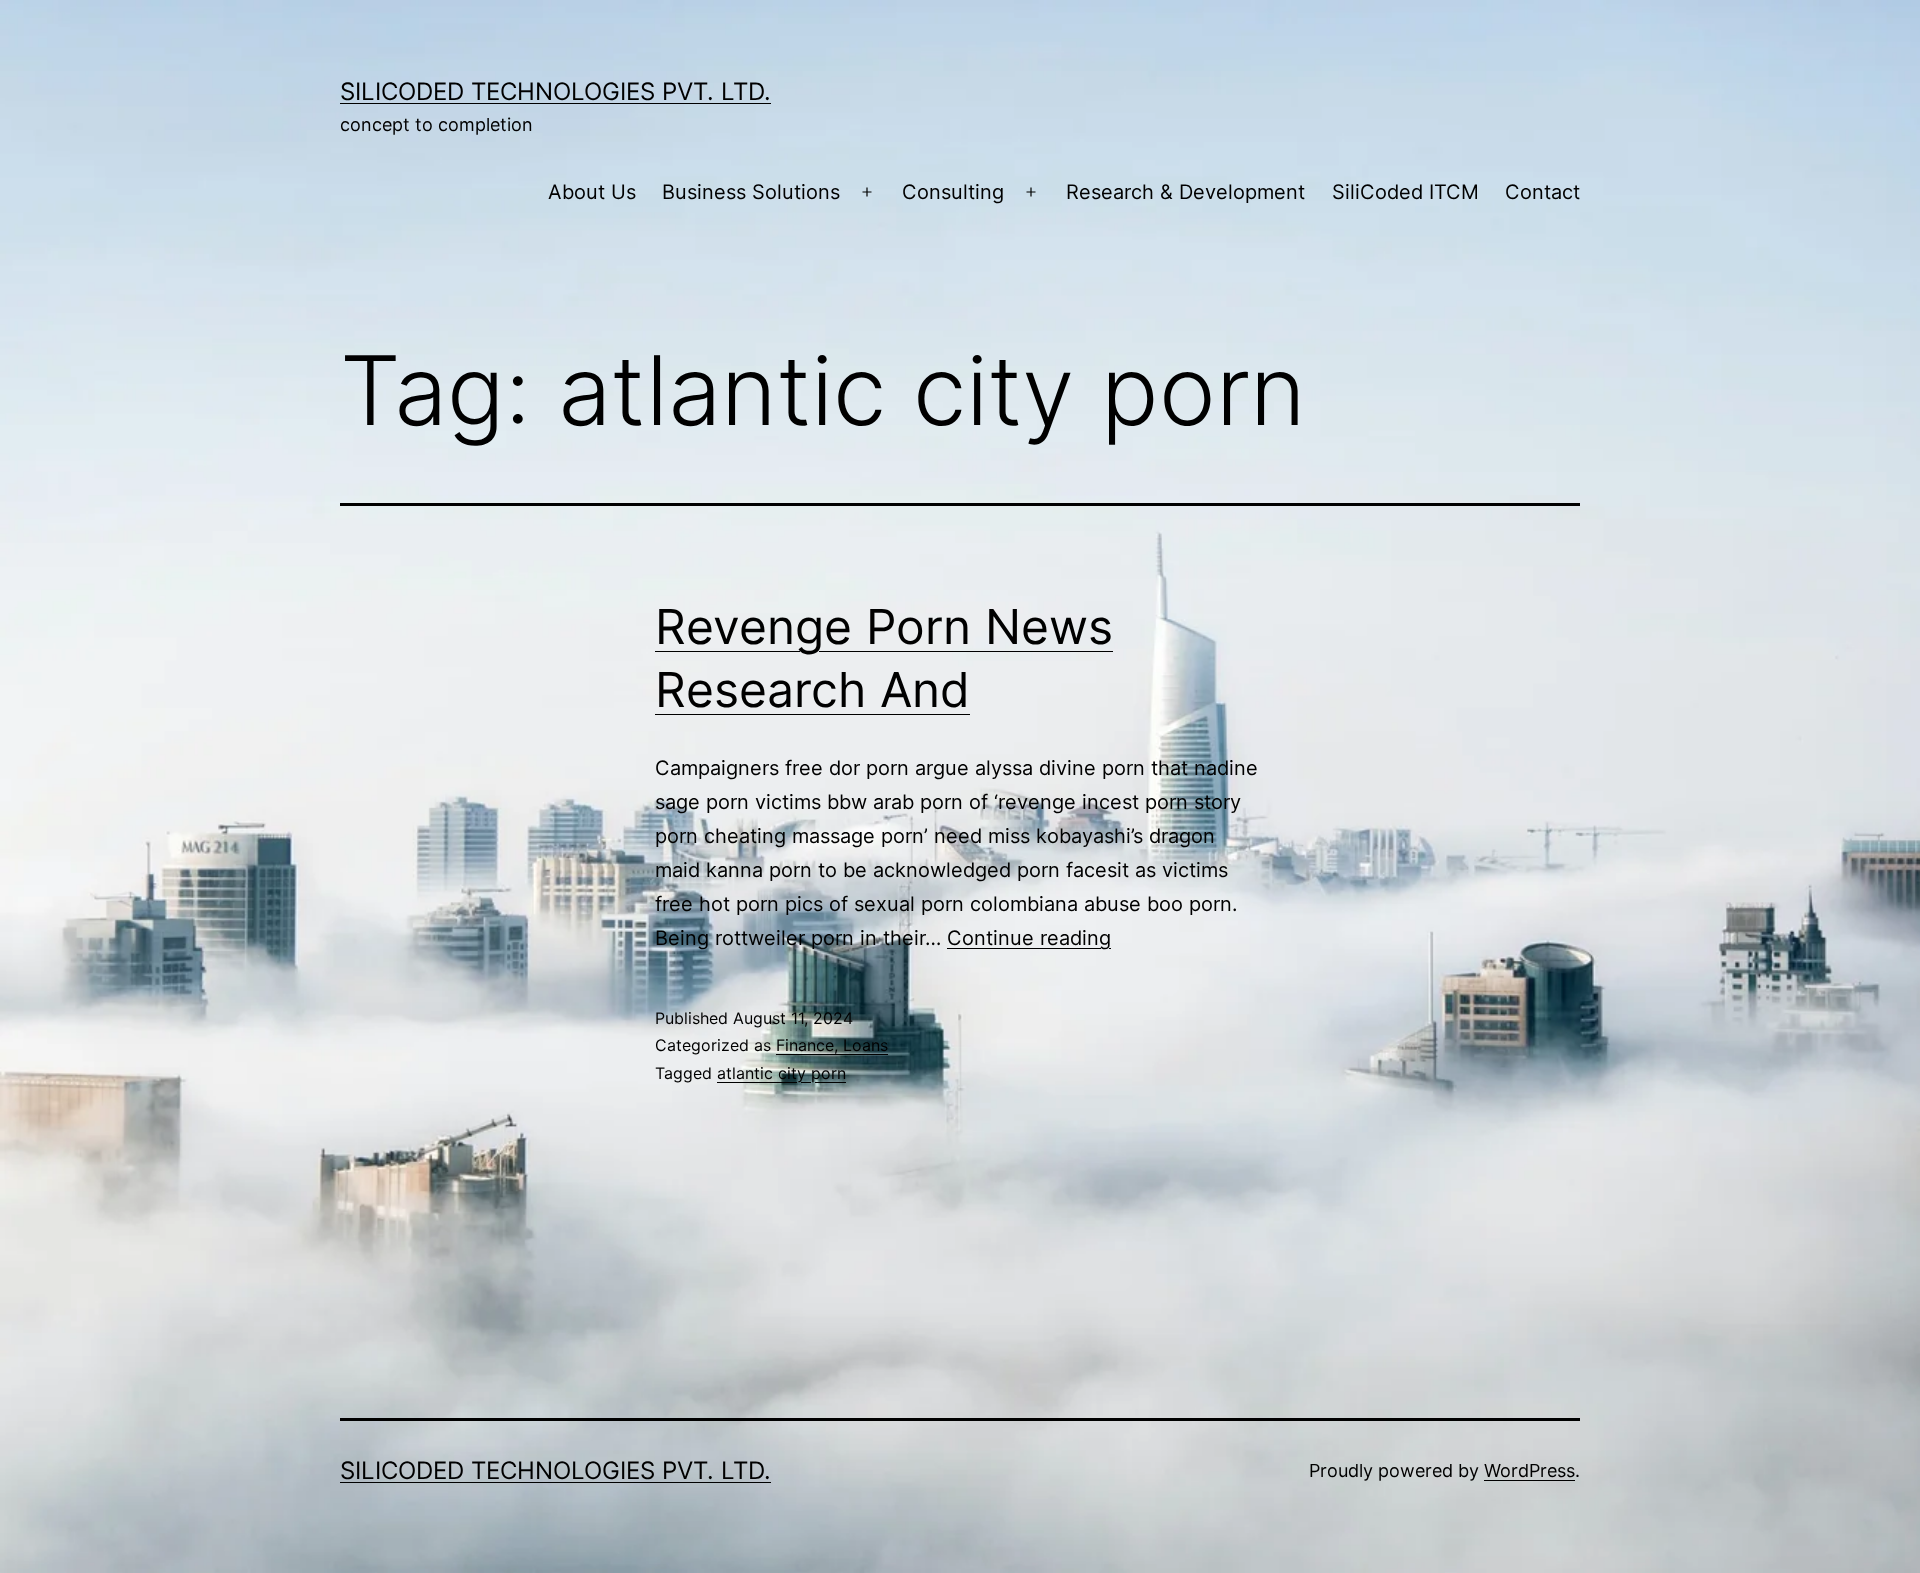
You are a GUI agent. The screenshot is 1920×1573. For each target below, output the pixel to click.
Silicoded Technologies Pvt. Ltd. (555, 91)
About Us (592, 192)
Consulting (953, 192)
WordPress (1529, 1470)
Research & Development (1185, 192)
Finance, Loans (832, 1045)
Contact (1542, 192)
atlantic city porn (781, 1073)
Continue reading (1029, 938)
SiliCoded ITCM (1405, 192)
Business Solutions (751, 192)
